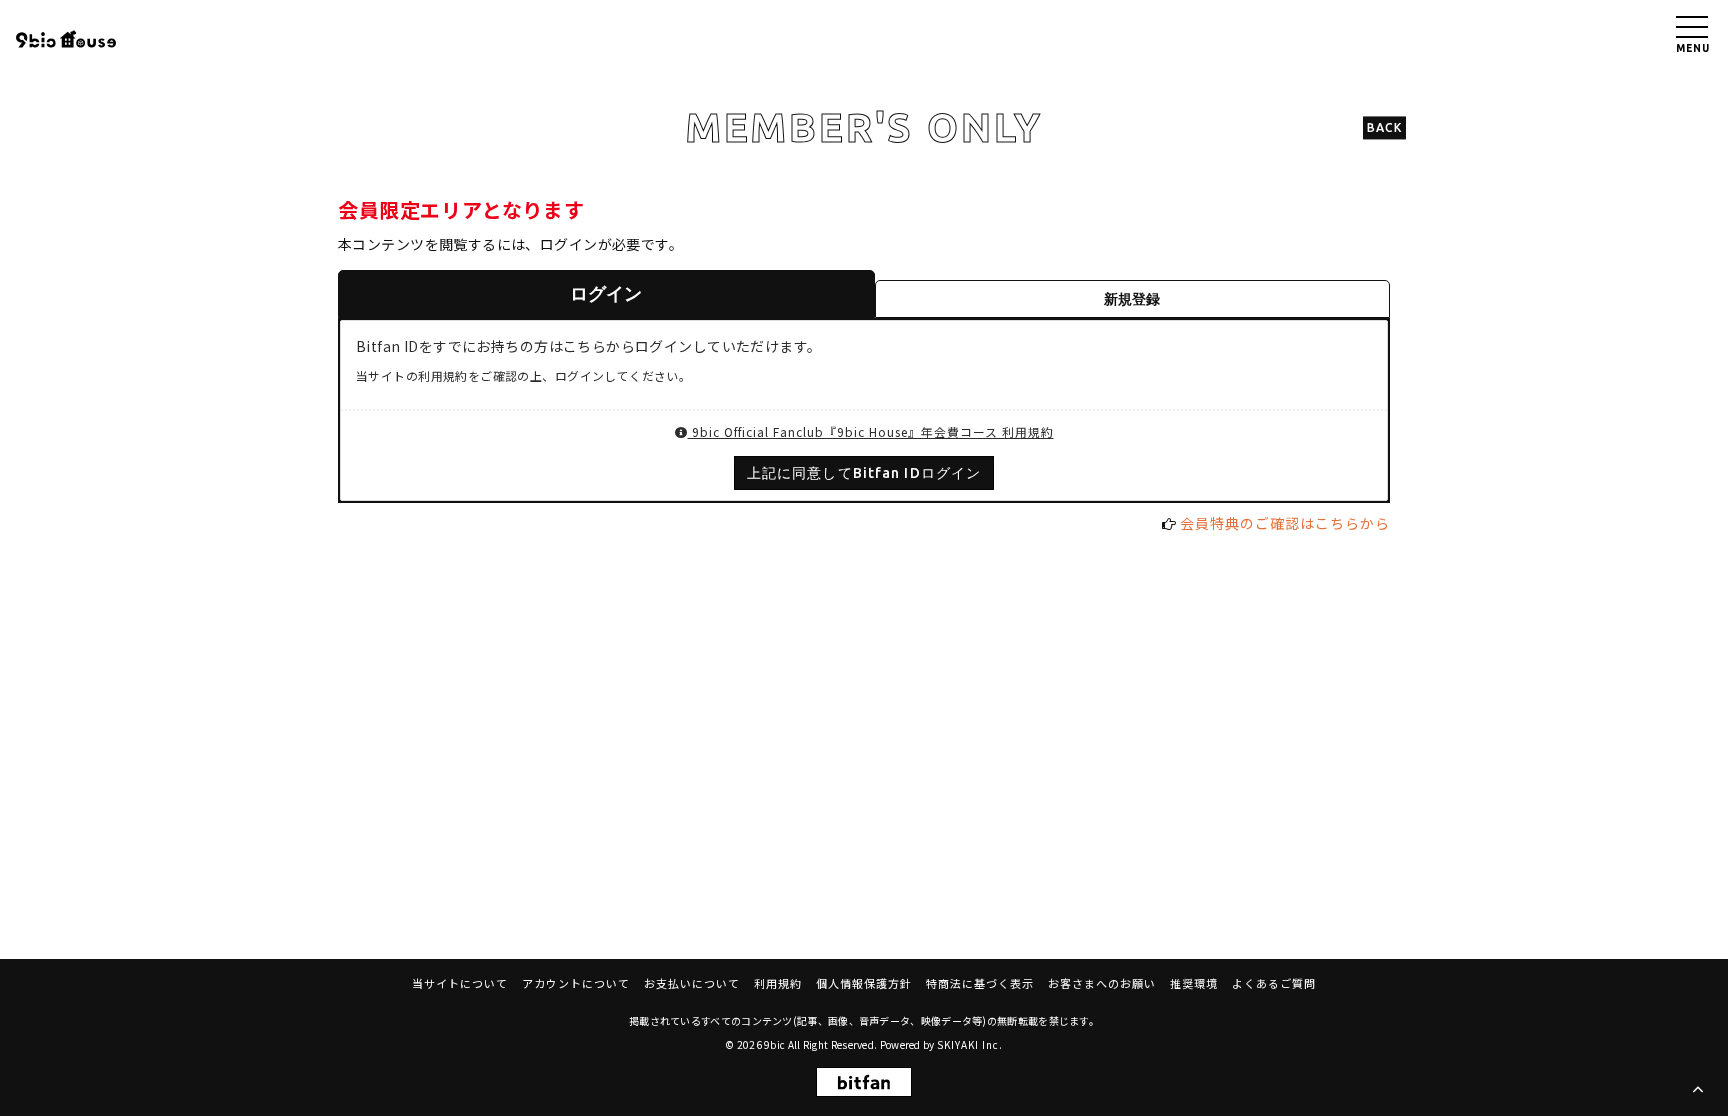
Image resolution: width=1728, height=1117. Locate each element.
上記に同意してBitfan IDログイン (864, 473)
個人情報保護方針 (864, 983)
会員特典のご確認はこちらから (1285, 523)
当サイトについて (460, 983)
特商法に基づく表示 (980, 983)
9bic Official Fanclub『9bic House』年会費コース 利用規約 (871, 431)
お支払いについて (692, 983)
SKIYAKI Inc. (970, 1044)
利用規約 (778, 983)
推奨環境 (1194, 983)
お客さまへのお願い (1102, 983)
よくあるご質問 (1274, 983)
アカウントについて (576, 983)
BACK (1384, 127)
